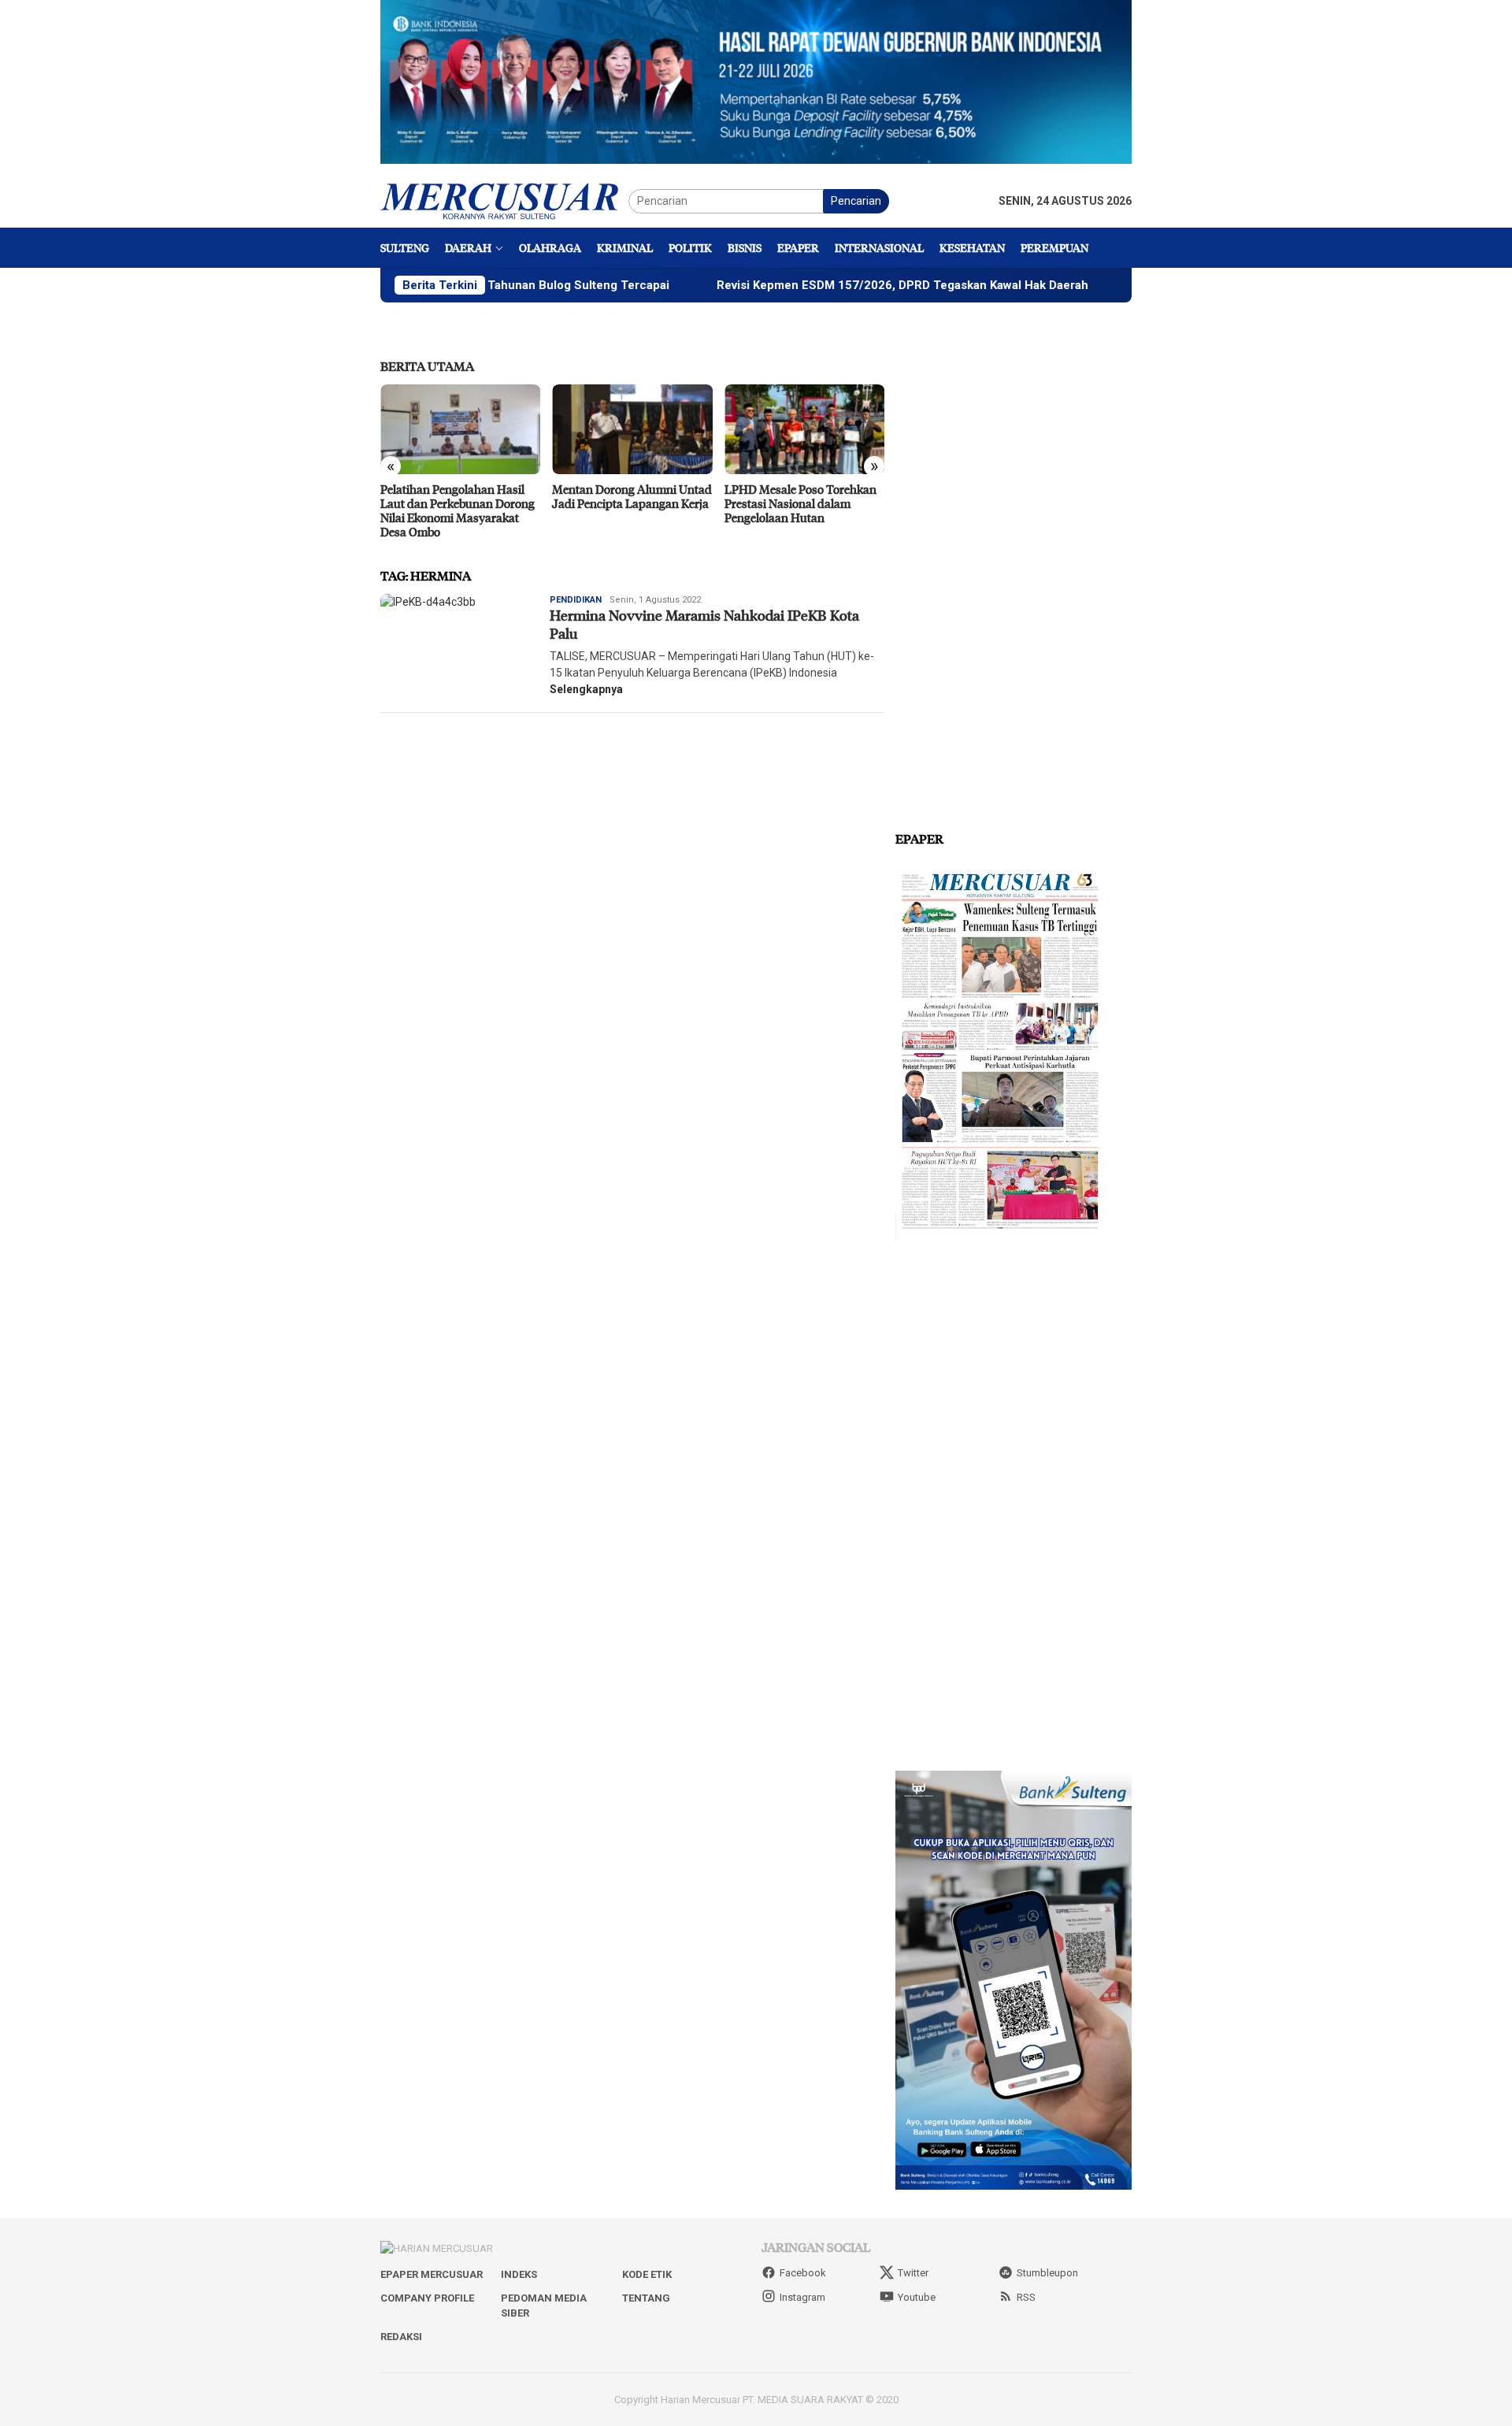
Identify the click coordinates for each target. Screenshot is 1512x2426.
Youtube (917, 2297)
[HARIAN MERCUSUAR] (504, 200)
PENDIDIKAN (576, 600)
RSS (1026, 2297)
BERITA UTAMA (427, 366)
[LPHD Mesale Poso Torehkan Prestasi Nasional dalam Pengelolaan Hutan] (632, 429)
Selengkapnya (586, 689)
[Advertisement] (1014, 567)
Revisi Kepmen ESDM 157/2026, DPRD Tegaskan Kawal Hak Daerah (813, 285)
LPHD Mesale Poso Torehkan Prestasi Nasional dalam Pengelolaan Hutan (628, 503)
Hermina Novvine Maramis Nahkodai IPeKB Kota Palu (704, 624)
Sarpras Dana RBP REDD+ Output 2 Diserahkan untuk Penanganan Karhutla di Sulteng (796, 510)
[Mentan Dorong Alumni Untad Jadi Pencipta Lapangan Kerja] (460, 429)
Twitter (913, 2273)
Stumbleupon (1047, 2273)
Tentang (646, 2298)
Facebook (803, 2273)
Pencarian (856, 201)
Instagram (802, 2297)
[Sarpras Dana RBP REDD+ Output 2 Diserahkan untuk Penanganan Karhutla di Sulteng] (804, 429)
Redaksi (401, 2337)
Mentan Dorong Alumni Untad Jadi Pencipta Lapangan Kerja (460, 496)
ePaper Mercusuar (432, 2274)
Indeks (519, 2274)
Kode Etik (647, 2274)
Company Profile (427, 2298)
